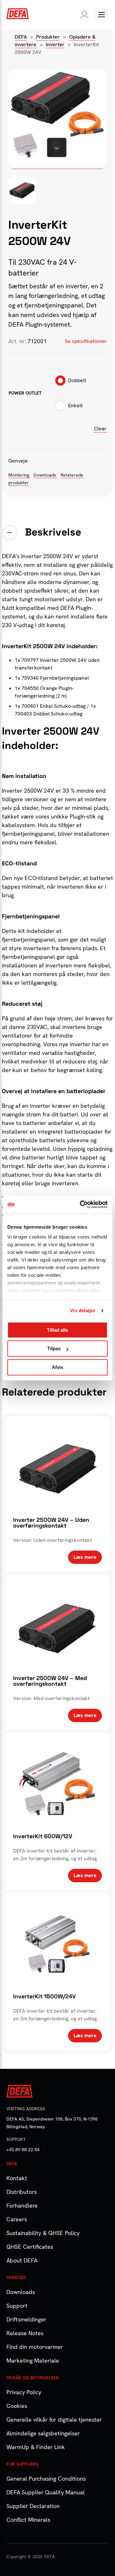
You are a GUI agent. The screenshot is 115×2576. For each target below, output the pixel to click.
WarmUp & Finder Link (36, 2447)
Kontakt (17, 2178)
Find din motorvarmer (35, 2347)
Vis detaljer (83, 1310)
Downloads (46, 475)
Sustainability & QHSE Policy (43, 2233)
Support (17, 2306)
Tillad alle (57, 1330)
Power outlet (25, 393)
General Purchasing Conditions (46, 2479)
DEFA (21, 37)
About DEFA (22, 2260)
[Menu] (102, 15)
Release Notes (25, 2333)
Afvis (57, 1367)
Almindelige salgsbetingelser (43, 2433)
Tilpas (54, 1348)
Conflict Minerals (28, 2520)
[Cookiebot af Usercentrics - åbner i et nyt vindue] (81, 1204)
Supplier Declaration (33, 2506)
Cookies (17, 2406)
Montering (19, 475)
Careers (17, 2219)
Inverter (55, 44)
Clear (100, 429)
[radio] (71, 382)
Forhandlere (22, 2206)
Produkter (48, 37)
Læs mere (85, 1557)
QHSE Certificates (30, 2247)
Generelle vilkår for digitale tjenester (54, 2420)
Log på (83, 15)
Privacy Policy (24, 2392)
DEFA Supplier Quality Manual (46, 2492)
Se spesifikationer (86, 341)
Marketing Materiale (33, 2361)
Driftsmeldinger (26, 2319)
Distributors (22, 2192)
